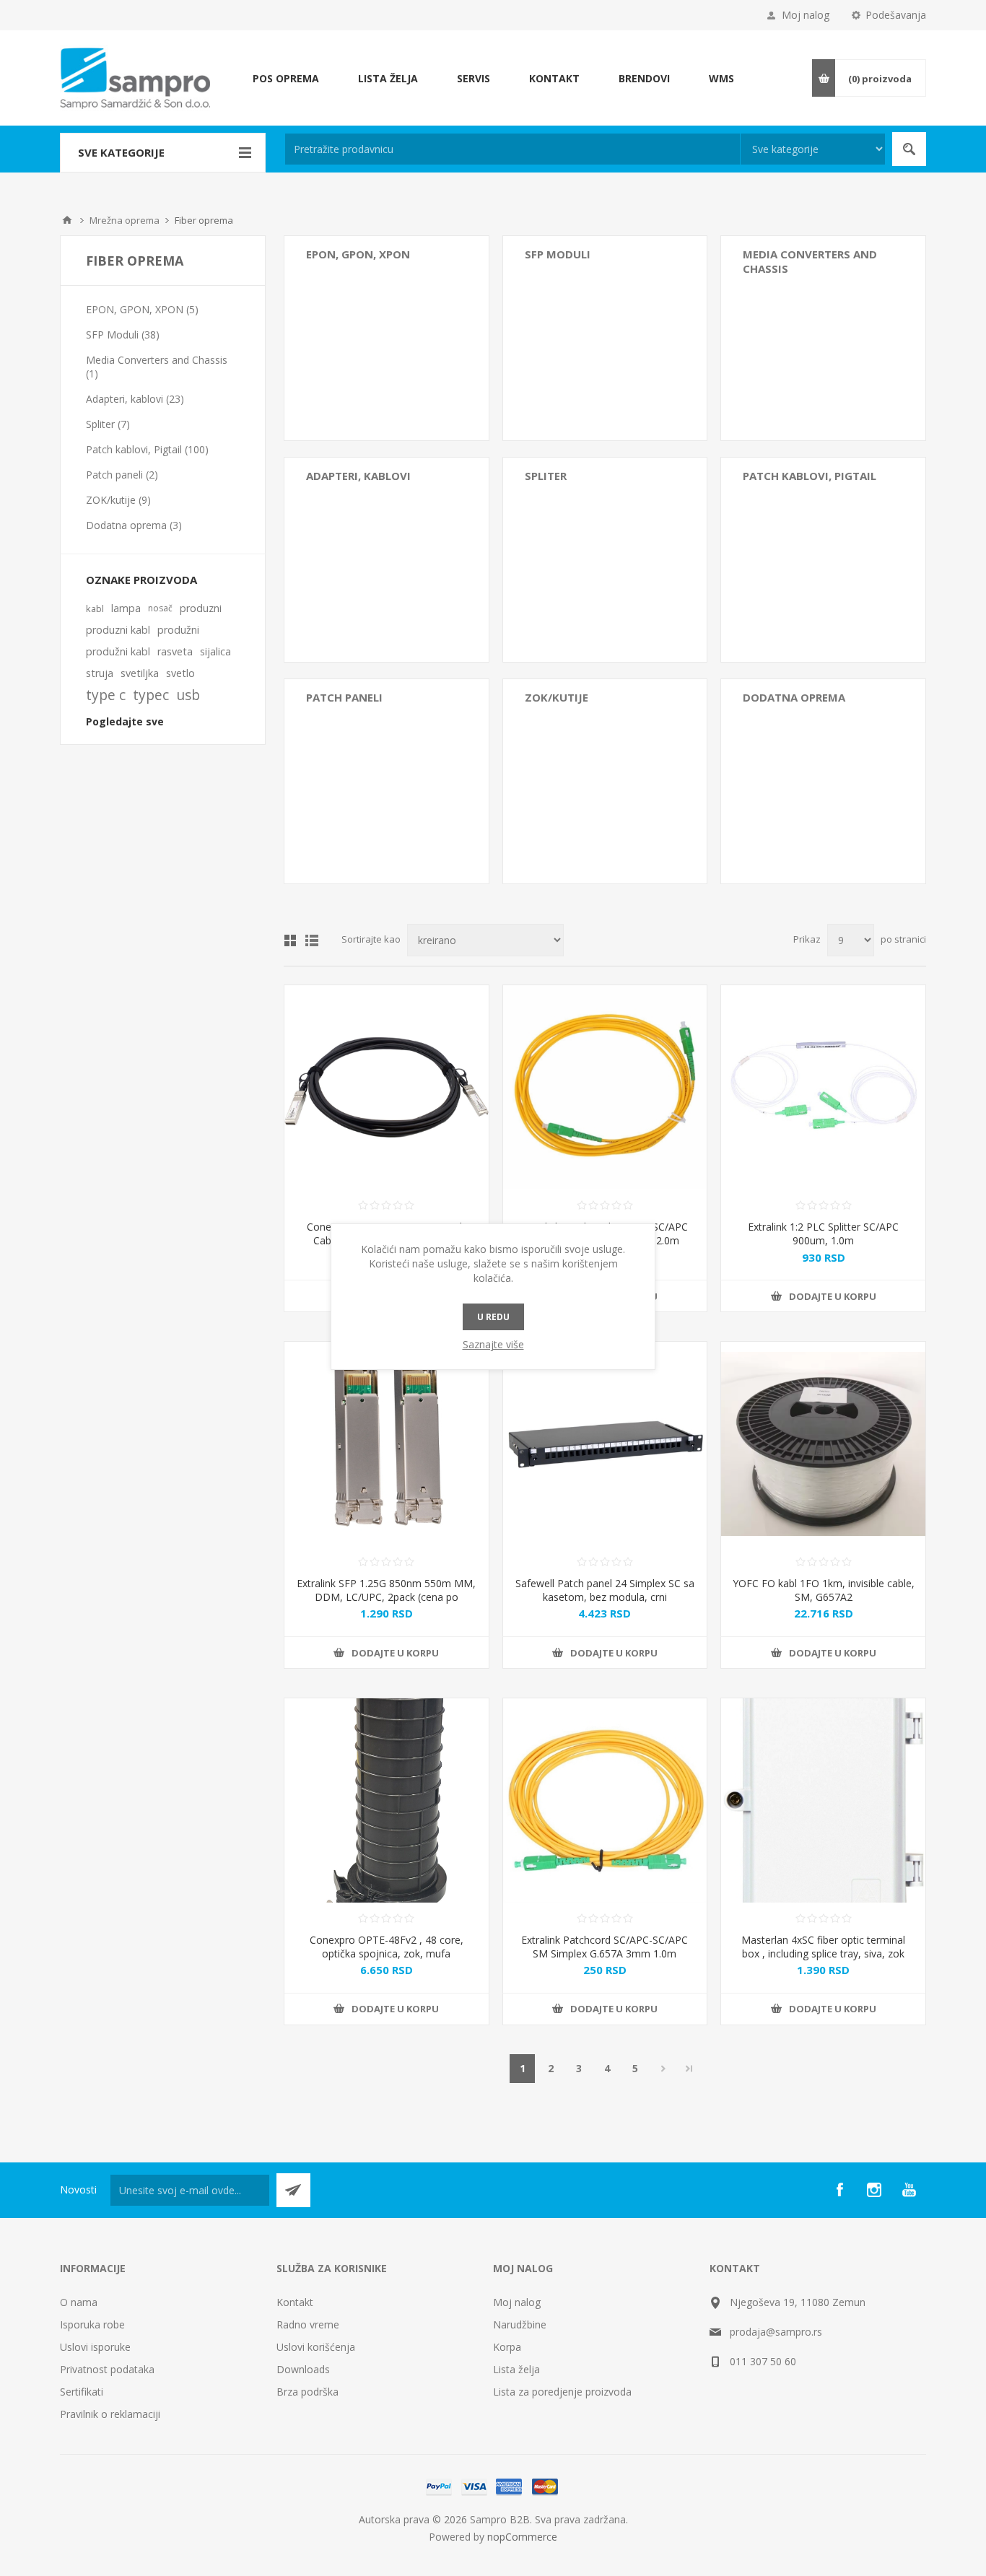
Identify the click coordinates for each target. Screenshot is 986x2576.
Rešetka (290, 940)
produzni (201, 608)
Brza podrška (307, 2392)
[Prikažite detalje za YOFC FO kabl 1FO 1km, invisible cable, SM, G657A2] (823, 1444)
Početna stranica (67, 220)
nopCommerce (522, 2537)
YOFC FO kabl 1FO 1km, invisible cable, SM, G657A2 (824, 1590)
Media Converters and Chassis (810, 261)
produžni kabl (118, 651)
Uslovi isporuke (95, 2347)
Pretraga (909, 149)
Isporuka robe (92, 2324)
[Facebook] (839, 2190)
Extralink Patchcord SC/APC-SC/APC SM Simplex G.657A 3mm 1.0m (605, 1947)
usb (188, 695)
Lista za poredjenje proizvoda (562, 2392)
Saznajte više (493, 1344)
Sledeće (663, 2069)
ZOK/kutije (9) (118, 500)
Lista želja (516, 2369)
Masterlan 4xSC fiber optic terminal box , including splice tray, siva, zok (823, 1947)
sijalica (215, 651)
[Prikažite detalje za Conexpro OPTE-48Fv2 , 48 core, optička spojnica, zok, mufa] (387, 1800)
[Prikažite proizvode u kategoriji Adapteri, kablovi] (387, 560)
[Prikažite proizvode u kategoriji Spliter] (605, 560)
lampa (126, 608)
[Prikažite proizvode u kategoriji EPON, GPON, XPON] (387, 338)
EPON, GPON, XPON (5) (142, 309)
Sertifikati (82, 2392)
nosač (160, 608)
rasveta (175, 651)
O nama (79, 2302)
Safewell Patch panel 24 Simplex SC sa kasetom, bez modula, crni (605, 1590)
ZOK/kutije (557, 697)
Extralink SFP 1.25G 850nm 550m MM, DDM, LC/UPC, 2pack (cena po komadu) (386, 1597)
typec (151, 695)
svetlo (180, 673)
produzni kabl (118, 630)
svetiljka (140, 673)
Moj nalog (806, 15)
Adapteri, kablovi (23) (135, 399)
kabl (95, 608)
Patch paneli (344, 697)
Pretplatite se (293, 2190)
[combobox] (512, 149)
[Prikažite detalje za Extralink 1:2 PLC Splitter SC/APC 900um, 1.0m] (823, 1087)
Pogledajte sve (125, 721)
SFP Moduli (558, 254)
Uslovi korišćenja (316, 2347)
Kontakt (295, 2302)
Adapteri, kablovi (358, 476)
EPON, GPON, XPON (358, 254)
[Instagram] (874, 2190)
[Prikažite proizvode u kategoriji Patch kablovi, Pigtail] (823, 560)
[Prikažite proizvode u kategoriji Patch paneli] (387, 781)
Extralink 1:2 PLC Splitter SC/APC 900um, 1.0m (823, 1234)
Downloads (303, 2369)
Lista (312, 940)
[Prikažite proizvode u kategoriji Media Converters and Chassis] (823, 338)
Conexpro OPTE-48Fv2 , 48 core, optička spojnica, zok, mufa (387, 1947)
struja (100, 673)
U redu (493, 1317)
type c (106, 695)
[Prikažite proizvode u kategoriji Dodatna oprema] (823, 781)
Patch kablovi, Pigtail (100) (147, 449)
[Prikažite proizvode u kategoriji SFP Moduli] (605, 338)
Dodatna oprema (794, 697)
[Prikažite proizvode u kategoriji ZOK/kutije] (605, 781)
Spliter (546, 476)
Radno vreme (308, 2324)
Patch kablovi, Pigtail (810, 476)
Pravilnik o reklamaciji (110, 2414)
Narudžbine (520, 2324)
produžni (178, 630)
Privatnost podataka (107, 2369)
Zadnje (689, 2069)
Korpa (507, 2347)
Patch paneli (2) (122, 475)
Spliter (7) (108, 424)
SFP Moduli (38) (123, 335)
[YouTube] (909, 2190)
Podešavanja (896, 15)
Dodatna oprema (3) (134, 525)
